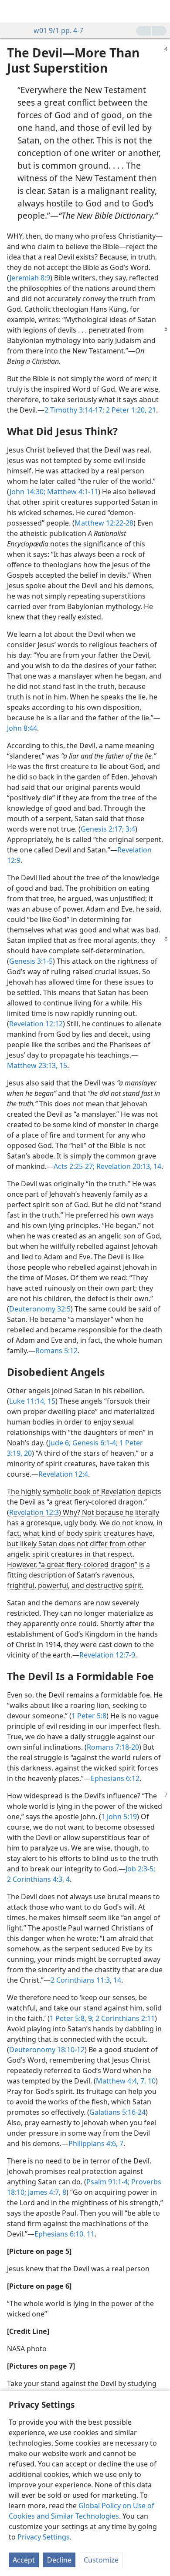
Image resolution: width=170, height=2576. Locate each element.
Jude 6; (60, 1443)
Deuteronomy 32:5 (40, 1309)
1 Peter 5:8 (89, 1716)
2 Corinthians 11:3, (81, 1980)
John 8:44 (22, 728)
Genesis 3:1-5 (31, 961)
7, (142, 2081)
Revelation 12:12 (36, 1024)
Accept (24, 2560)
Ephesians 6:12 (115, 1778)
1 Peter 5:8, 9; (72, 2018)
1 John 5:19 (119, 1817)
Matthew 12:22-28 (104, 523)
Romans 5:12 (56, 1351)
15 (62, 1065)
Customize (101, 2560)
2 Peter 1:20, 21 (130, 410)
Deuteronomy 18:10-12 (47, 2050)
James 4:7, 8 (46, 2192)
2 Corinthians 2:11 (124, 2018)
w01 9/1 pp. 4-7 (58, 30)
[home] (13, 11)
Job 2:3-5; (140, 1869)
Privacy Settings (44, 2537)
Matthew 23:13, (32, 1065)
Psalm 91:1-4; (108, 2182)
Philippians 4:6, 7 (96, 2143)
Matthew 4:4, (117, 2081)
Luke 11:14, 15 (32, 1401)
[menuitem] (13, 11)
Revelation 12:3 (34, 1512)
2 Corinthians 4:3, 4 (38, 1879)
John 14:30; (27, 492)
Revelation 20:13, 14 (128, 1166)
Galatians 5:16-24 (117, 2112)
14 (116, 1980)
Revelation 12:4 (63, 1474)
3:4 (129, 829)
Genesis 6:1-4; (94, 1443)
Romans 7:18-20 (113, 1747)
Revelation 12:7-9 (107, 1655)
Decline (59, 2560)
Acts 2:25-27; (74, 1166)
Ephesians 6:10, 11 (65, 2234)
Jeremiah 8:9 (30, 278)
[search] (159, 11)
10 (151, 2081)
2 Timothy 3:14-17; (74, 410)
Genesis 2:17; (102, 829)
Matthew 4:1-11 (72, 492)
